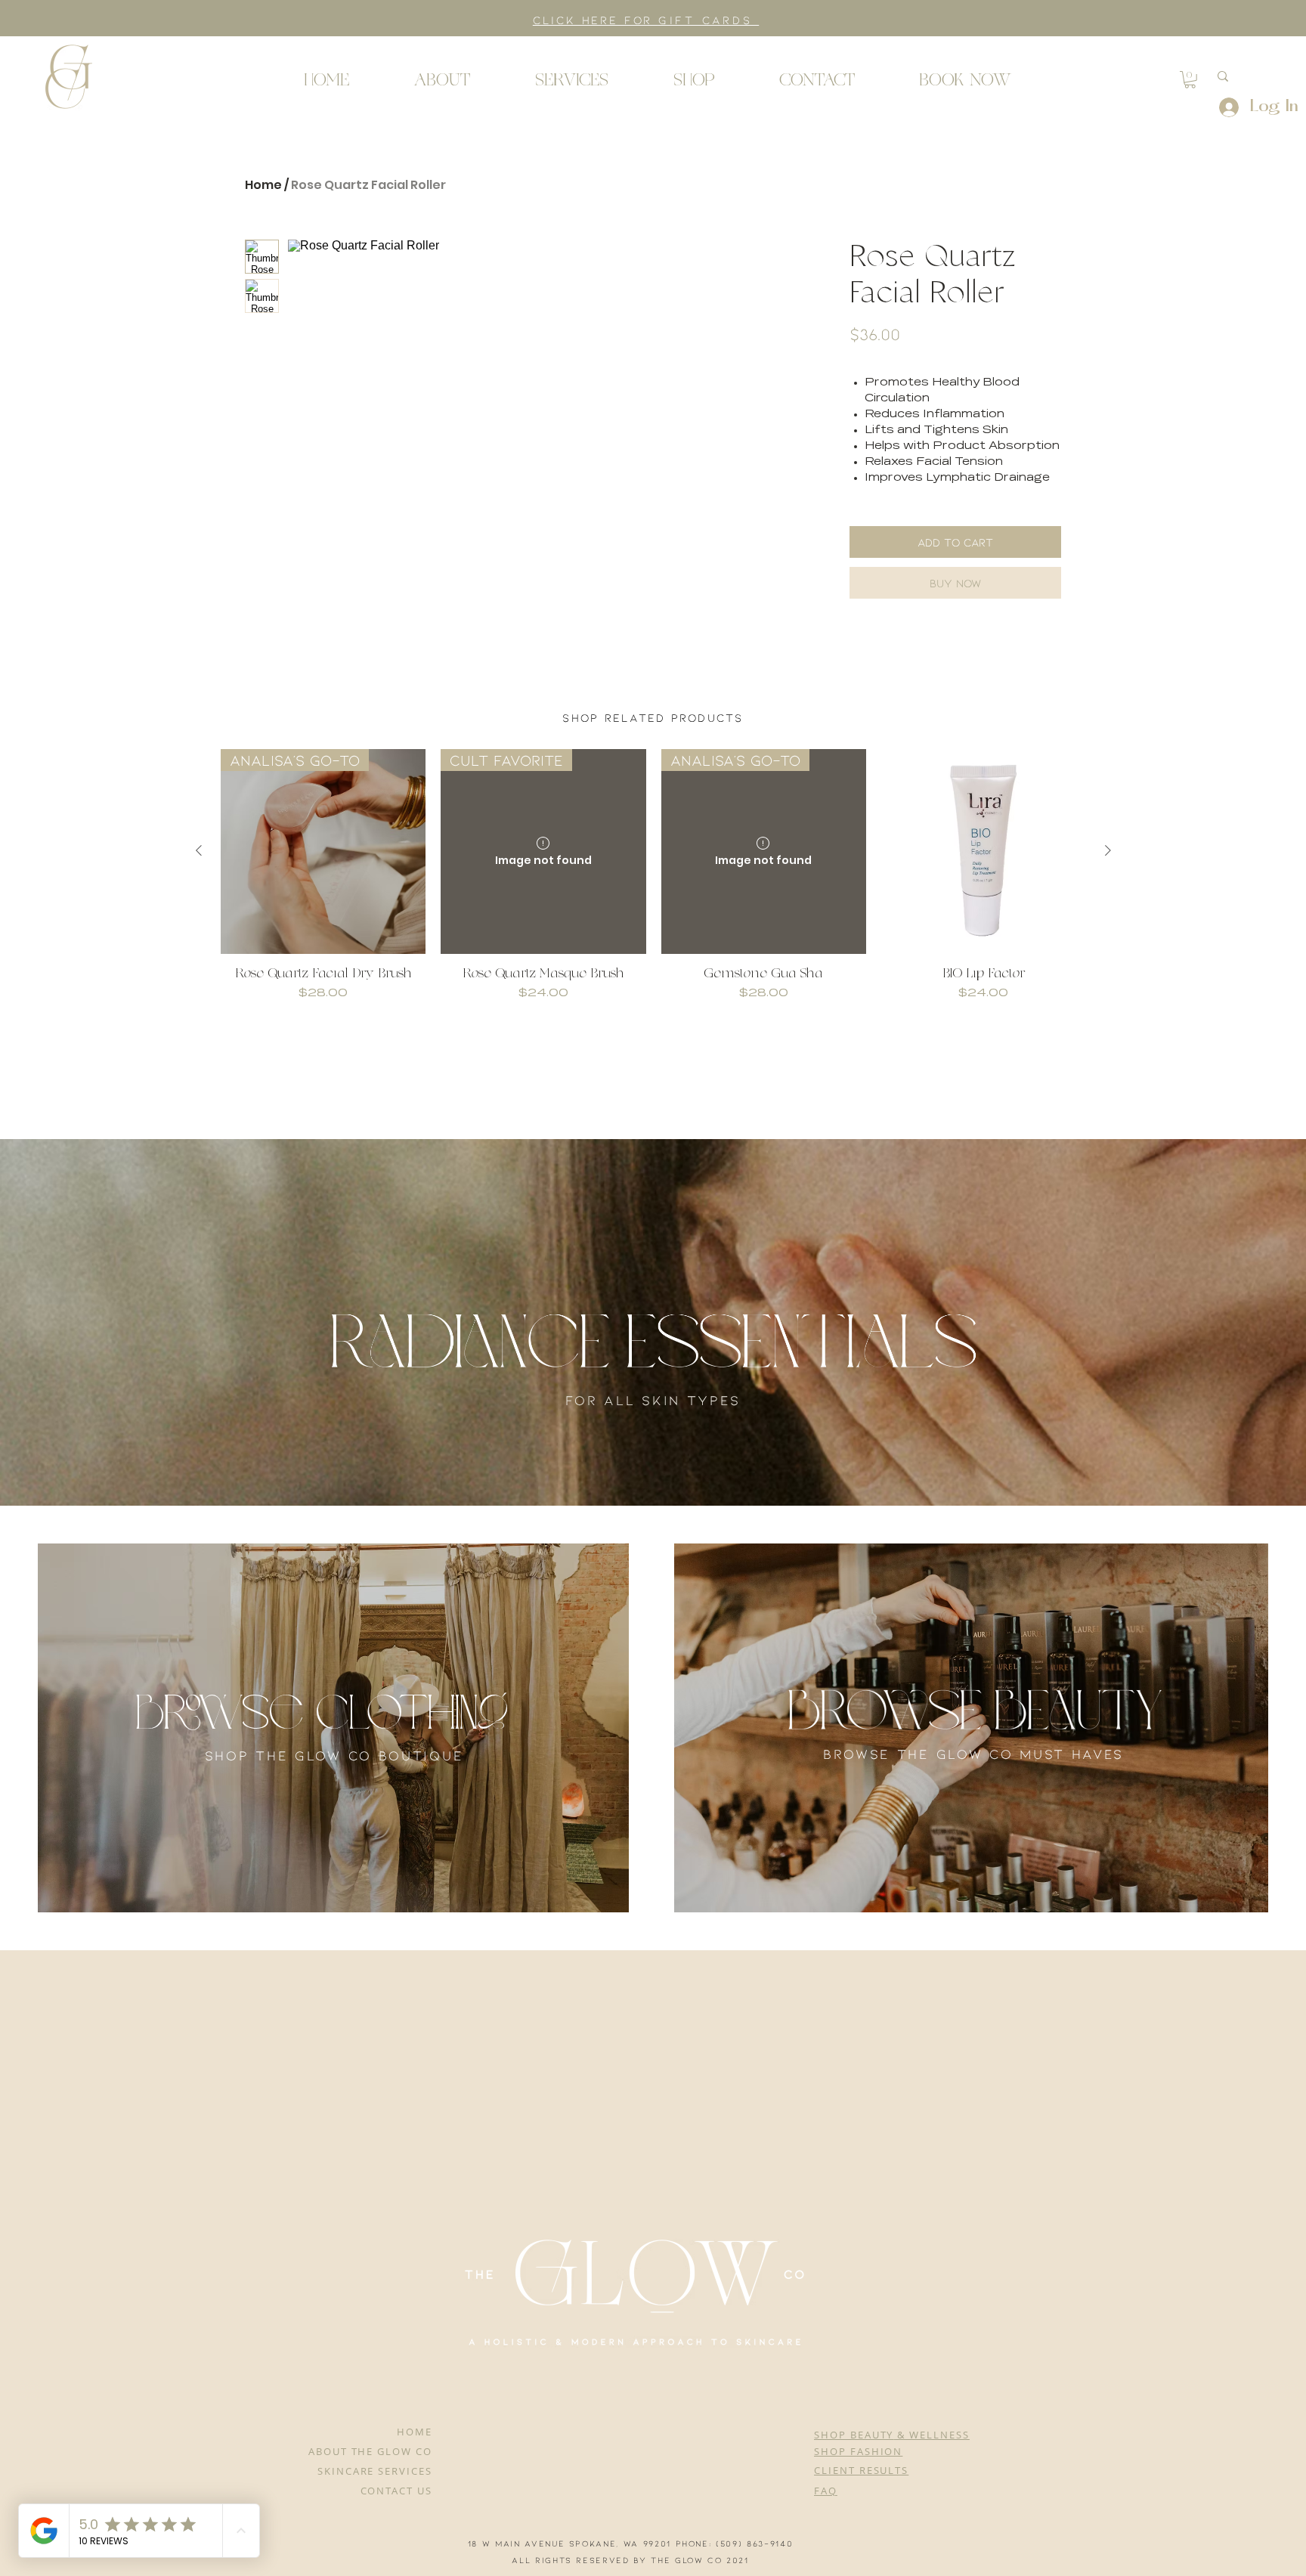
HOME (415, 2432)
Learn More (919, 375)
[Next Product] (1108, 872)
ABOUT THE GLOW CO (370, 2451)
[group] (653, 904)
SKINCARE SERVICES (375, 2471)
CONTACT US (397, 2491)
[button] (68, 76)
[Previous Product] (199, 872)
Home (263, 185)
